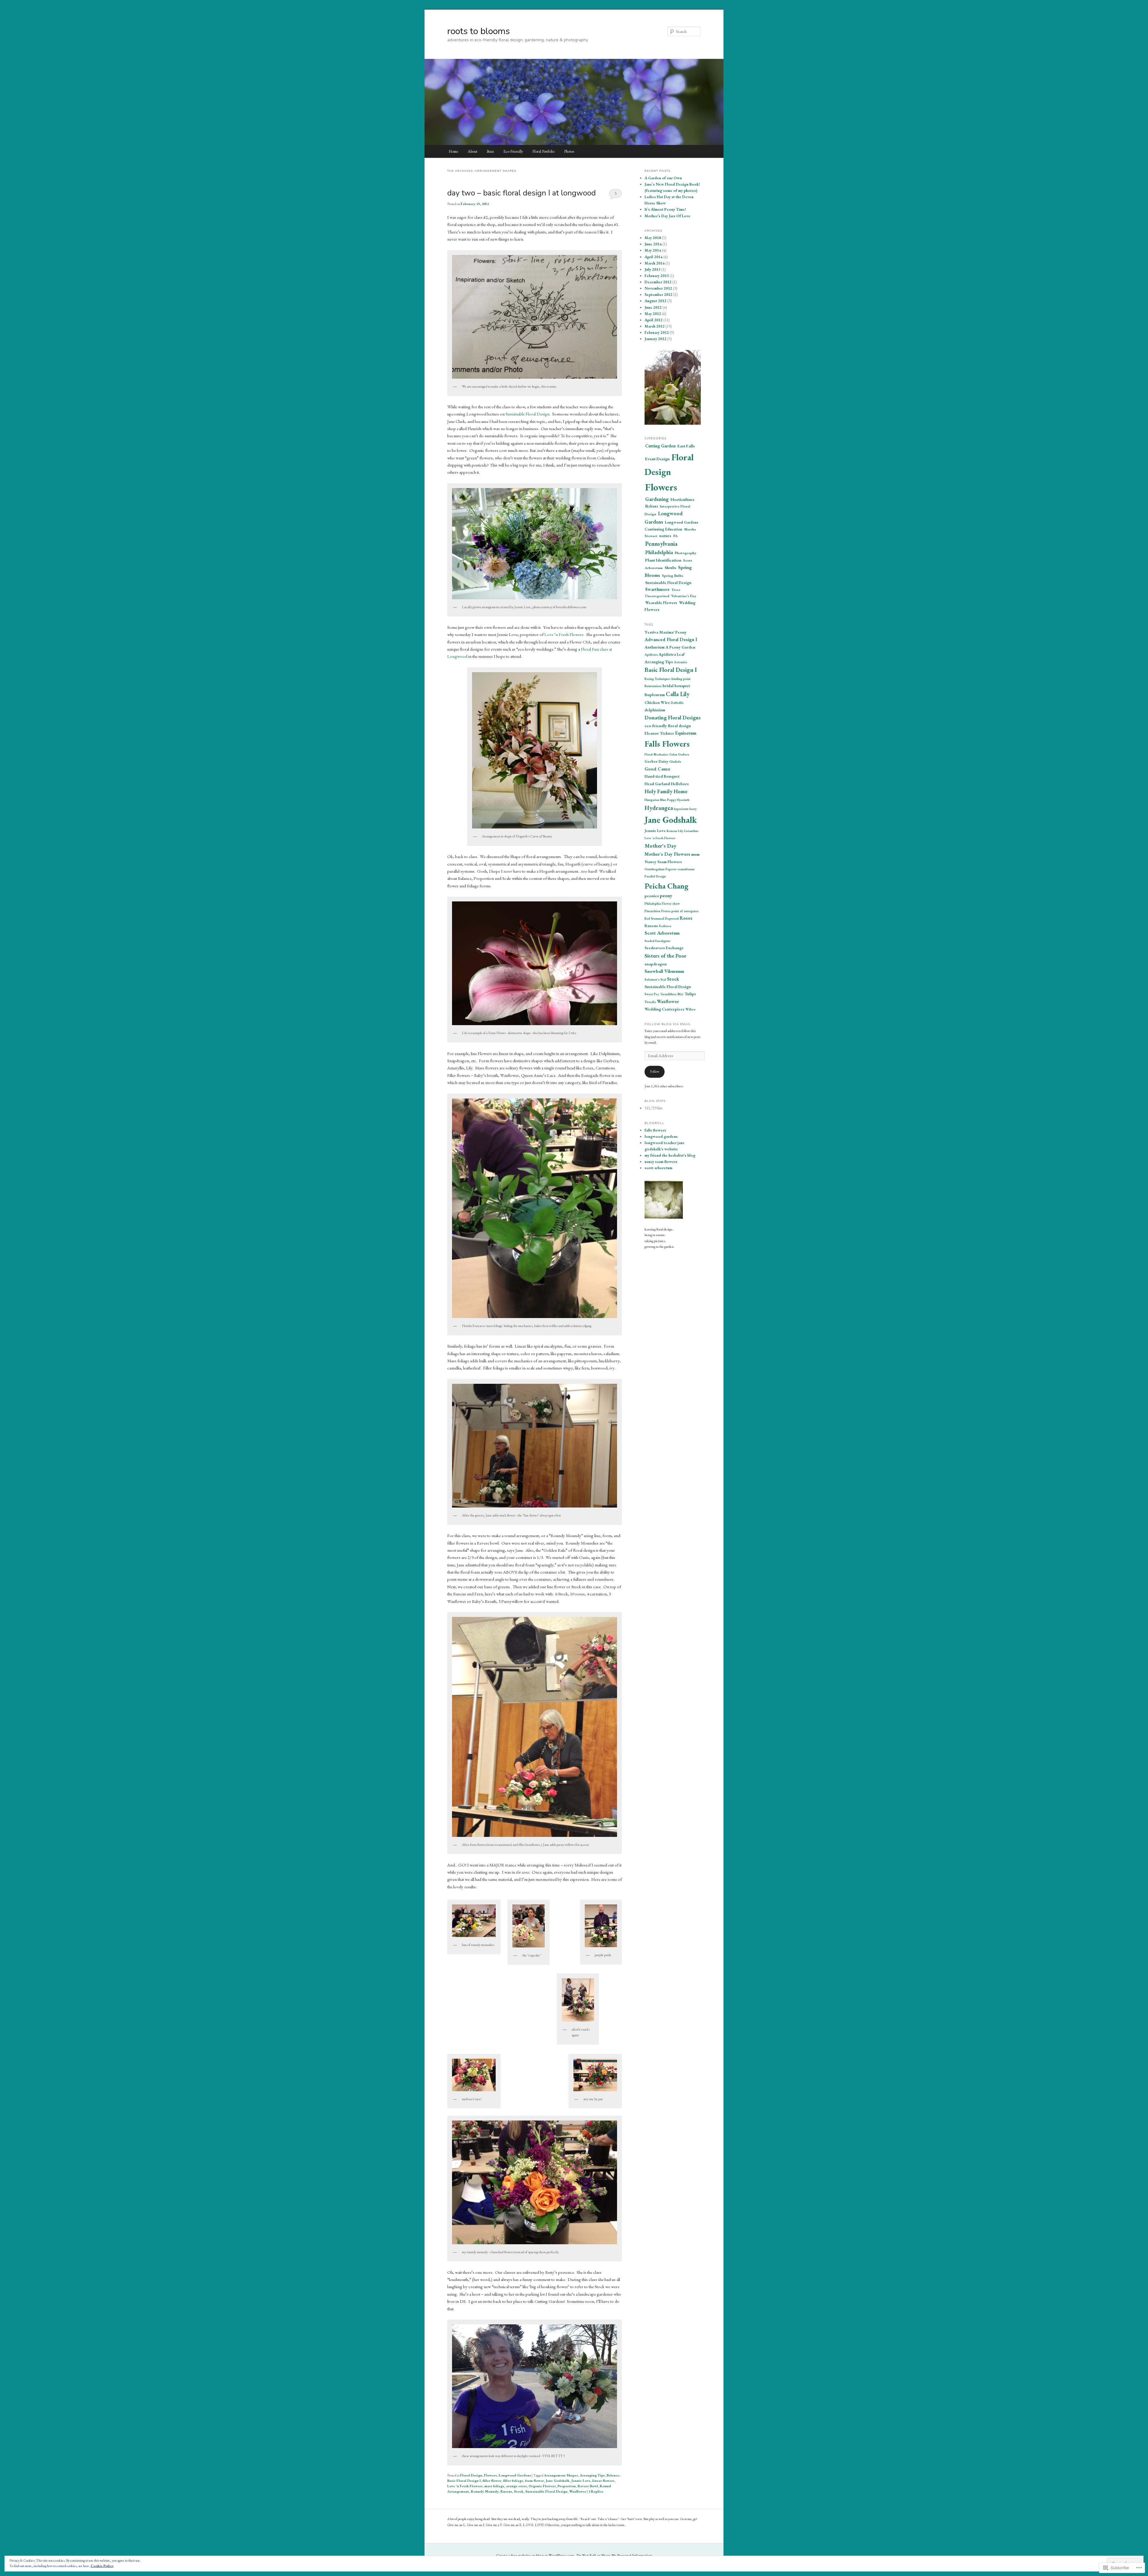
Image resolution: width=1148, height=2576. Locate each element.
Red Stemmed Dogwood (662, 918)
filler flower (492, 2481)
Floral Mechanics (657, 754)
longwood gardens (661, 1136)
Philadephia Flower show (662, 903)
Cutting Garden (660, 446)
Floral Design (471, 2475)
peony (666, 896)
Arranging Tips (592, 2475)
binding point (681, 679)
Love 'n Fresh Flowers (465, 2486)
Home (454, 151)
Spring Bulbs (673, 576)
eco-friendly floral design (668, 726)
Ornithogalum (655, 869)
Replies (596, 2491)
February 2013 (657, 276)
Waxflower (578, 2491)
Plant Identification (663, 560)
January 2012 (655, 339)
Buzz (490, 151)
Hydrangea (659, 808)
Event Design (657, 459)
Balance (613, 2475)
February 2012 (657, 332)
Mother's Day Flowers (667, 854)
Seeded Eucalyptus (658, 941)
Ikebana (652, 506)
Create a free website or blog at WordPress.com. (536, 2555)
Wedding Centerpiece (665, 1009)
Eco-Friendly (513, 151)
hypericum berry (685, 809)
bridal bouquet (676, 686)
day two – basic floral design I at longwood (522, 193)
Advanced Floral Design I (671, 639)
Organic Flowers (542, 2486)
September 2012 (658, 295)
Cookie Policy (102, 2566)
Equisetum (686, 733)
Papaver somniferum (680, 869)
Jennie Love (581, 2481)
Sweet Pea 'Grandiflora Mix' (664, 994)
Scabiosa (665, 926)
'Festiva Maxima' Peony (666, 632)
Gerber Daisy (657, 761)
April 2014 (654, 257)
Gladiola (675, 762)
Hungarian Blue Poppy (660, 800)
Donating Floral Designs (673, 717)
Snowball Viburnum (664, 971)
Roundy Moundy (485, 2491)
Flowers (490, 2475)
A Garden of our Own (663, 178)
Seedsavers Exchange (664, 948)
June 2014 (653, 244)
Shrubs (670, 568)
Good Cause (657, 769)
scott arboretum (658, 1168)
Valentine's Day (684, 596)
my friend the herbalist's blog (670, 1155)
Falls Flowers (667, 744)
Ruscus (506, 2491)
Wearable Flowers (661, 603)
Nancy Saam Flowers (663, 862)
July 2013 (652, 269)
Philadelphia (659, 552)
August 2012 (655, 301)
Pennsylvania (661, 544)
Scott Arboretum (662, 933)
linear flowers (603, 2481)
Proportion (567, 2486)
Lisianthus (691, 831)
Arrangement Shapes (561, 2475)
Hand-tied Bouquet (662, 776)
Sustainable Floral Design (528, 414)
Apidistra (651, 655)
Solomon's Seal (655, 979)
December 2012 (658, 282)
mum (695, 854)
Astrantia (680, 662)
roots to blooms (478, 31)
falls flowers (655, 1130)
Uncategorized (657, 596)
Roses (686, 918)
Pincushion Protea (658, 911)
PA (675, 536)
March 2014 (655, 263)
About (473, 151)
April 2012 (654, 320)
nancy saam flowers (661, 1162)
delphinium (655, 710)
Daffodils (677, 703)
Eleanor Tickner (659, 733)
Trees (676, 590)
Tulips (690, 994)
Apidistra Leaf (672, 654)
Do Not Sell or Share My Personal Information (614, 2555)
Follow (655, 1071)
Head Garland (657, 784)
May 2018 (653, 238)
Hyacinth (683, 800)
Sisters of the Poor (665, 956)
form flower (534, 2481)
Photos (569, 151)
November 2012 (658, 288)
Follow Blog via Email (668, 1024)
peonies (652, 896)
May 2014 (653, 250)
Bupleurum (655, 695)
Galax (673, 754)
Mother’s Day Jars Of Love (667, 216)
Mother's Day (660, 846)
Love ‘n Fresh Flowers (564, 634)
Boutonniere (653, 686)
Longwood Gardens (515, 2475)
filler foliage (513, 2481)
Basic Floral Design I (464, 2481)
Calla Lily (678, 694)
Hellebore (680, 784)
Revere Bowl (588, 2486)
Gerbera (684, 754)
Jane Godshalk (558, 2481)
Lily (681, 831)
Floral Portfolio (544, 151)
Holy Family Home (666, 791)
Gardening (657, 499)
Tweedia (650, 1002)
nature (665, 536)
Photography (686, 553)
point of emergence (685, 911)
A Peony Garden (680, 647)
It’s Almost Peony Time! (665, 209)
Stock (519, 2491)
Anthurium (655, 647)
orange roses (516, 2486)
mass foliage (494, 2486)
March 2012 (655, 326)
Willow (691, 1009)
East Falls (686, 446)
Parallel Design (655, 876)
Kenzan (672, 831)
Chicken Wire (657, 702)
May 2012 (653, 314)
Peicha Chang (666, 886)
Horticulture (683, 499)
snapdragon (656, 964)
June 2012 (653, 307)
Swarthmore (657, 589)
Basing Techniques (658, 679)
